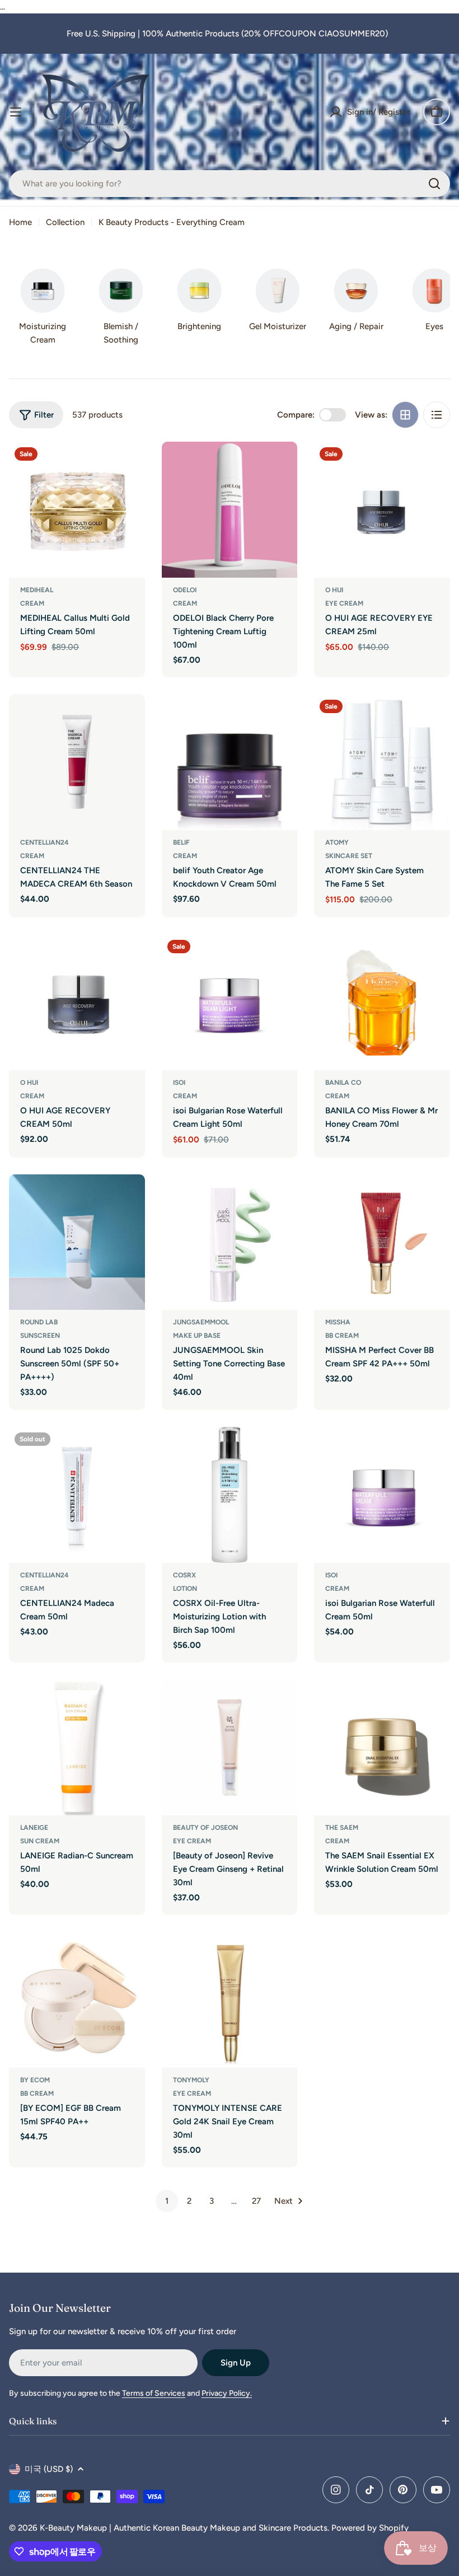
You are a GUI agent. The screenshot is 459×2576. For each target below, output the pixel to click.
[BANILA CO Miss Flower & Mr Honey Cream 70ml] (382, 1002)
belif (181, 842)
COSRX (184, 1575)
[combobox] (230, 184)
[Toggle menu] (16, 112)
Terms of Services (154, 2393)
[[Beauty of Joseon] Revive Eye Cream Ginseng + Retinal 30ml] (230, 1747)
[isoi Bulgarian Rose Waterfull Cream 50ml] (382, 1495)
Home (20, 222)
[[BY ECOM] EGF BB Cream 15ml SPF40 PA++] (77, 2000)
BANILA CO (343, 1083)
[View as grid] (405, 415)
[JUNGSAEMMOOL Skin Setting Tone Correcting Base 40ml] (230, 1242)
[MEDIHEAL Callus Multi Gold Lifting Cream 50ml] (77, 510)
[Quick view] (129, 466)
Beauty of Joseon (205, 1828)
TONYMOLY (191, 2080)
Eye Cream (344, 603)
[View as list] (437, 415)
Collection (65, 222)
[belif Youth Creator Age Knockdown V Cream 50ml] (230, 762)
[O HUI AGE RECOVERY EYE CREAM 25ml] (382, 510)
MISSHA (338, 1322)
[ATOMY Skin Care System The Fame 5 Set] (382, 762)
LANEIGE (34, 1828)
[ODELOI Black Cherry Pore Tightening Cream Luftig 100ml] (230, 510)
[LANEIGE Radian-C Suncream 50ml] (77, 1747)
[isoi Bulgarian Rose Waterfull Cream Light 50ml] (230, 1002)
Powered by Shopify (370, 2528)
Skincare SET (349, 856)
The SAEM (342, 1828)
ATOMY (337, 842)
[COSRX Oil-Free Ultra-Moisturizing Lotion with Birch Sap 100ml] (230, 1495)
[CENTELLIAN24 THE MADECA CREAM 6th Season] (77, 762)
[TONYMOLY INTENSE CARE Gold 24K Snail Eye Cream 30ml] (230, 2000)
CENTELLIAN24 (45, 842)
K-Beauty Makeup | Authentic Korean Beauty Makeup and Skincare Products (184, 2528)
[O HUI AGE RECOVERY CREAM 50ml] (77, 1002)
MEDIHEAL (37, 590)
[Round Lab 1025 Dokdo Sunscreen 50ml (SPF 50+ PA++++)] (77, 1242)
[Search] (434, 184)
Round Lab (39, 1322)
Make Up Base (197, 1336)
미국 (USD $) (49, 2469)
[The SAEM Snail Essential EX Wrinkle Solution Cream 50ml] (382, 1747)
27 (256, 2201)
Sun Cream (40, 1841)
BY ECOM (35, 2080)
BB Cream (342, 1336)
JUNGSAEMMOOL (201, 1322)
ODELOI (185, 590)
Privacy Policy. (227, 2393)
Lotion (185, 1589)
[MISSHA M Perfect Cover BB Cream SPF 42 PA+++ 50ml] (382, 1242)
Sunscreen (40, 1336)
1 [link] (167, 2201)
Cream (32, 603)
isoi (179, 1083)
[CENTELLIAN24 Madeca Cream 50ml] (77, 1495)
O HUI (334, 590)
